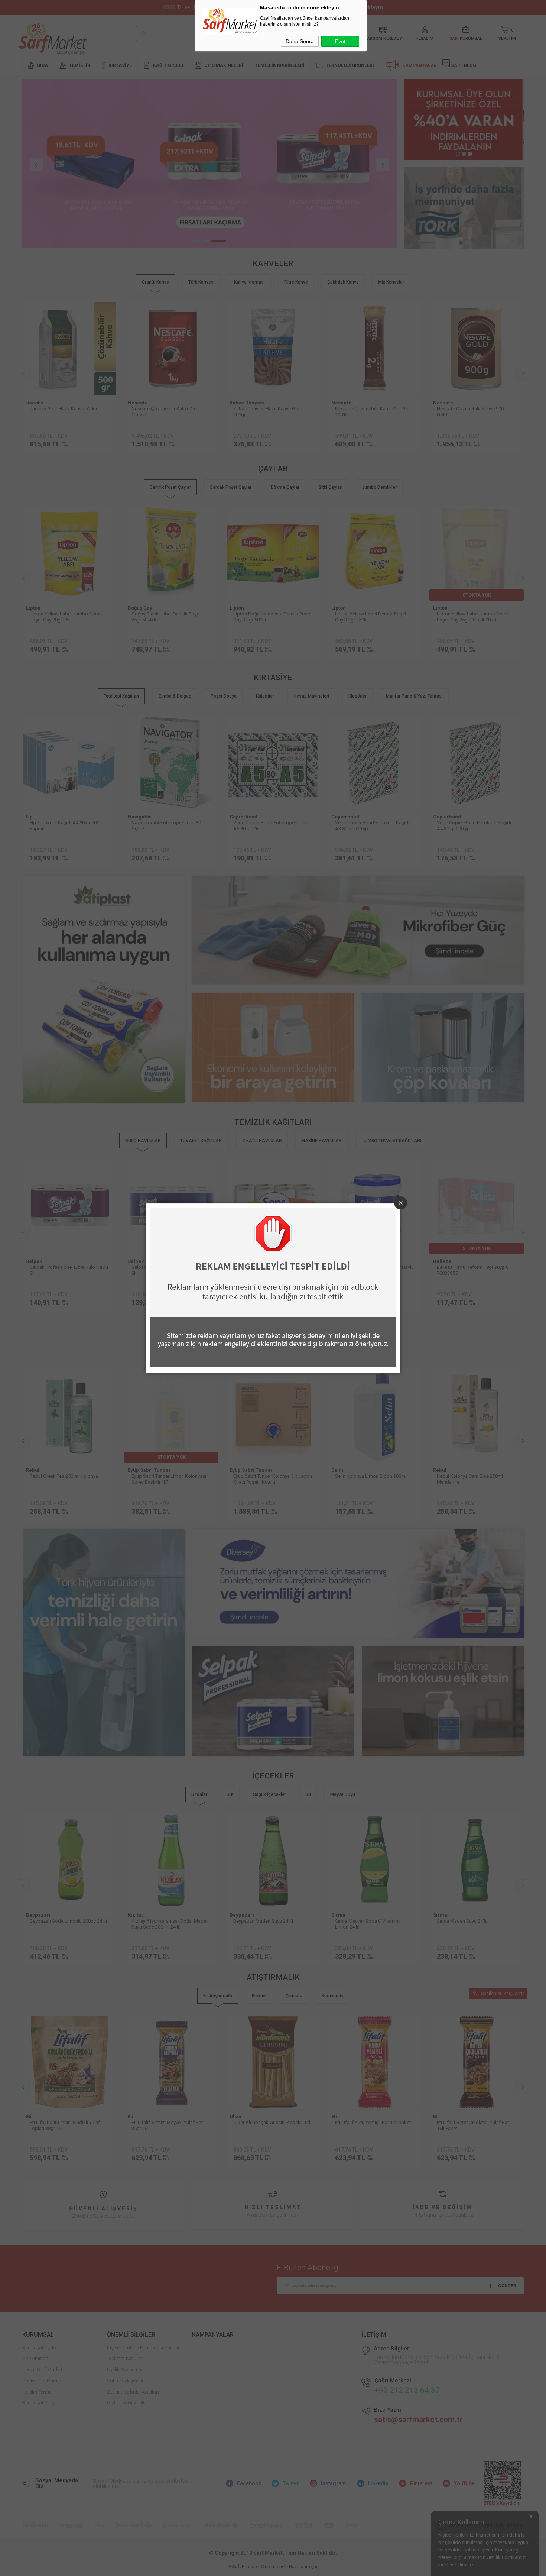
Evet (340, 41)
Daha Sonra (300, 41)
